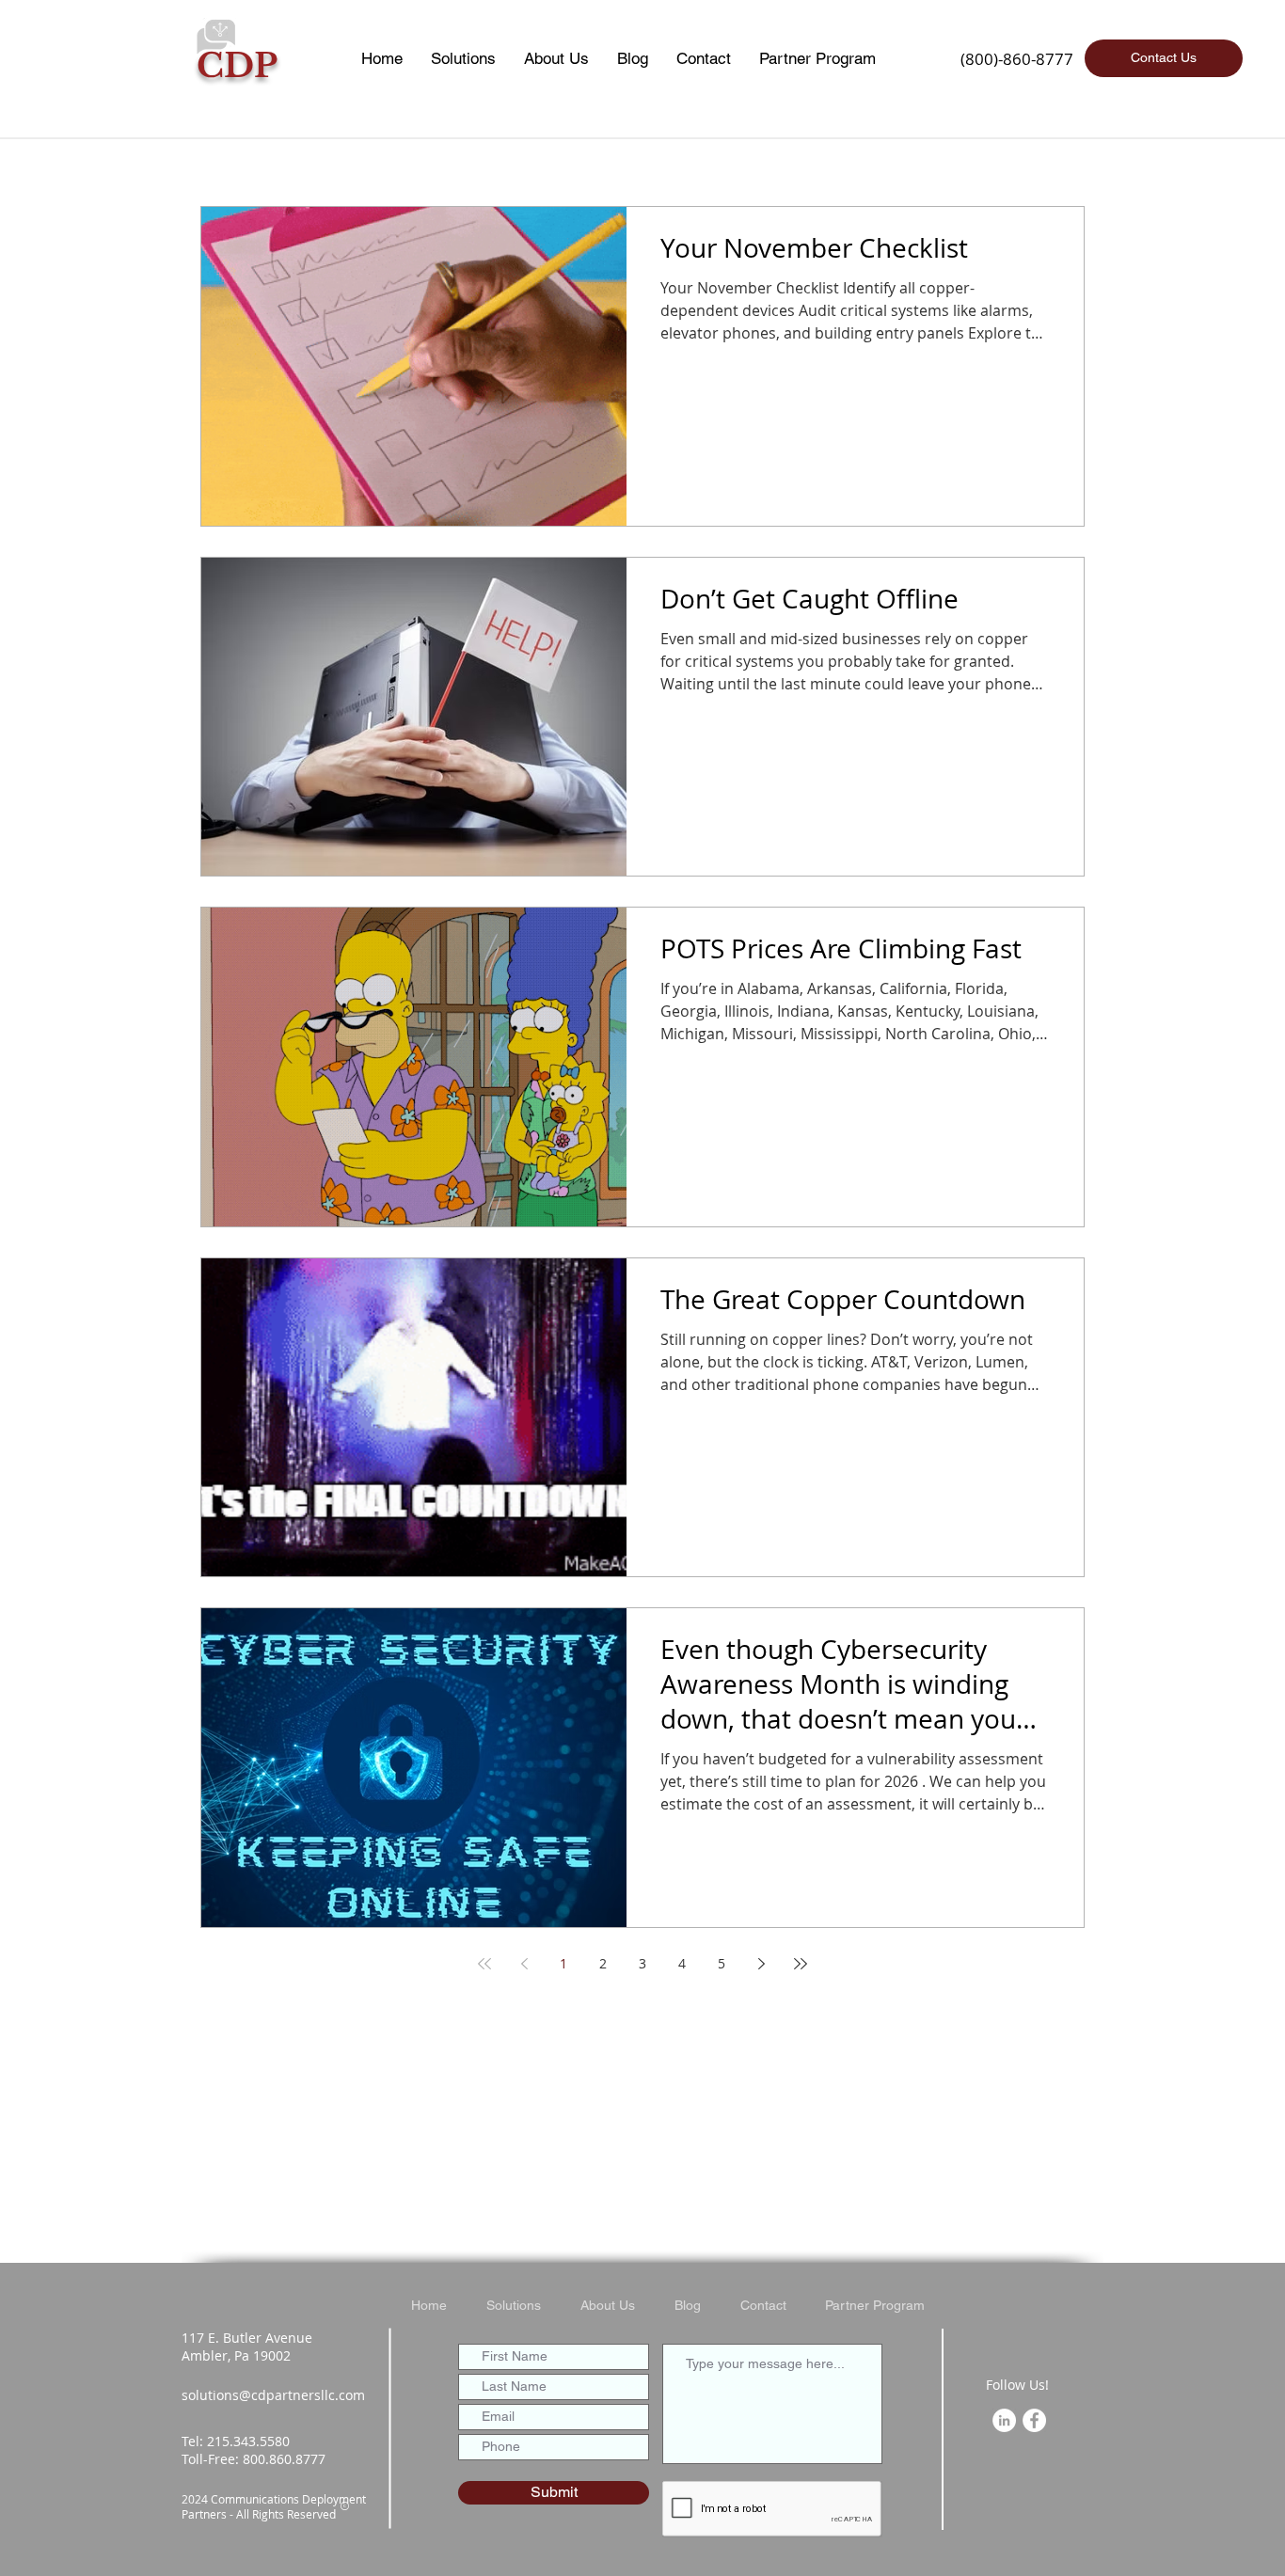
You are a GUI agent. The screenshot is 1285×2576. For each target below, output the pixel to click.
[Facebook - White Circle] (1034, 2420)
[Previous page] (524, 1964)
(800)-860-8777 (1017, 59)
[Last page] (801, 1964)
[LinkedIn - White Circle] (1004, 2420)
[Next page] (761, 1964)
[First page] (484, 1964)
